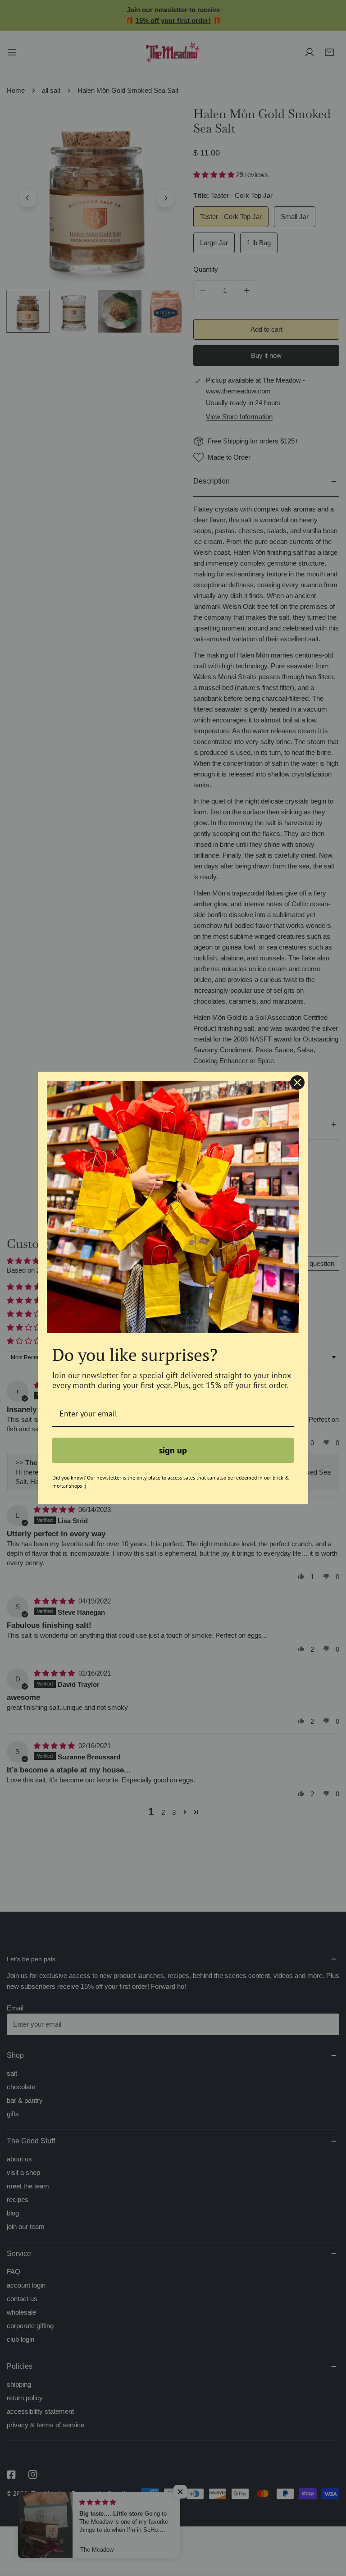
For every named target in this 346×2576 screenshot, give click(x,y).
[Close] (297, 1082)
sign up (173, 1450)
